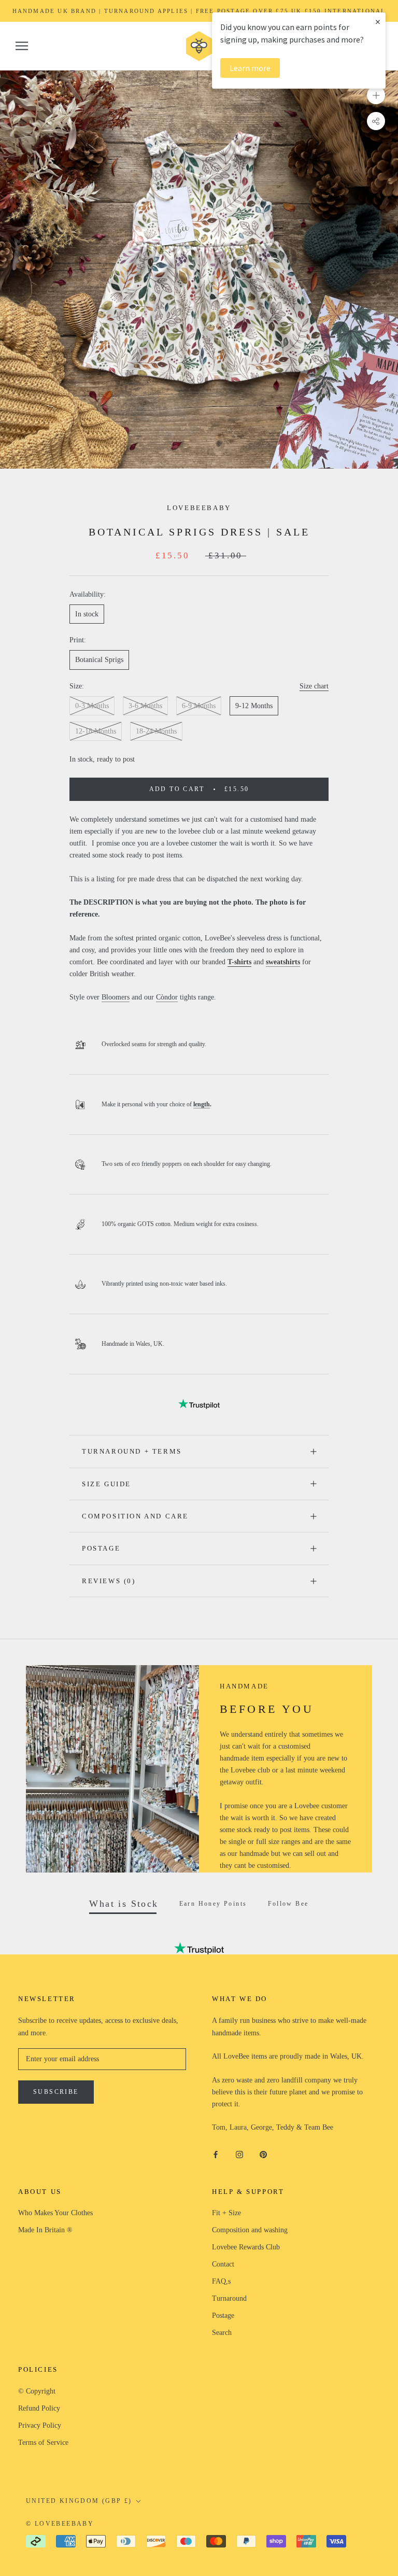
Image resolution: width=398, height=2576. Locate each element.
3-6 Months (145, 706)
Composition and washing (250, 2230)
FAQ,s (221, 2281)
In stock (87, 614)
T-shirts (239, 962)
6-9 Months (199, 706)
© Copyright (37, 2391)
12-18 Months (96, 731)
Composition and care (135, 1516)
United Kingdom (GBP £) (79, 2501)
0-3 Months (92, 706)
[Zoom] (376, 95)
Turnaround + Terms (132, 1451)
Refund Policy (39, 2408)
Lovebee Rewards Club (246, 2247)
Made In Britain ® (45, 2230)
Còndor (167, 997)
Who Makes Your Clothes (55, 2213)
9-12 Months (254, 706)
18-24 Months (156, 731)
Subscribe (56, 2092)
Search (222, 2333)
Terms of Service (43, 2443)
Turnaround (229, 2298)
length (202, 1104)
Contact (223, 2264)
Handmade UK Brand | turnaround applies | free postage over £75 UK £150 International (199, 11)
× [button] (378, 22)
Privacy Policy (40, 2425)
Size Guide (106, 1484)
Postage (101, 1548)
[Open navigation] (22, 46)
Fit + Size (226, 2213)
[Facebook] (216, 2154)
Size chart (314, 686)
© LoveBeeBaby (60, 2524)
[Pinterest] (263, 2154)
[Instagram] (239, 2154)
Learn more (250, 68)
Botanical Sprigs (99, 660)
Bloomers (116, 997)
